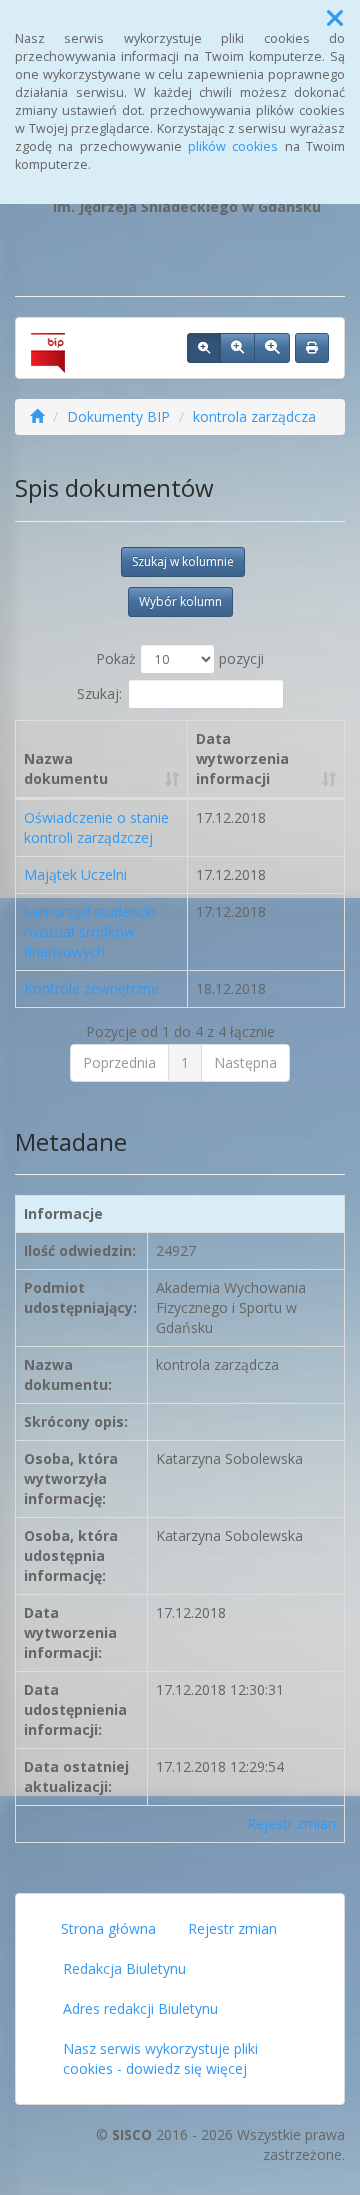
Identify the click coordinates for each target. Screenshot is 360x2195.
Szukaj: (99, 692)
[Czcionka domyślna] (204, 348)
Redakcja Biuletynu (124, 1968)
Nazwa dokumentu (66, 768)
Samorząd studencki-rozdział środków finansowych (92, 931)
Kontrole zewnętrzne (91, 988)
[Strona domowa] (37, 416)
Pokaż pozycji (180, 658)
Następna (245, 1062)
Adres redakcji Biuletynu (140, 2008)
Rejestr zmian (291, 1823)
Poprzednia (119, 1062)
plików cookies (233, 146)
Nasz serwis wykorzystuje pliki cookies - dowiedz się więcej (160, 2058)
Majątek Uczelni (75, 874)
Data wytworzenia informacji (242, 758)
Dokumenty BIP (118, 416)
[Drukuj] (312, 348)
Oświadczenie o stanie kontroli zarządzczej (96, 827)
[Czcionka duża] (272, 348)
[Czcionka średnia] (237, 348)
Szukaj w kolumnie (183, 561)
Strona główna (108, 1928)
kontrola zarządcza (254, 416)
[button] (335, 18)
